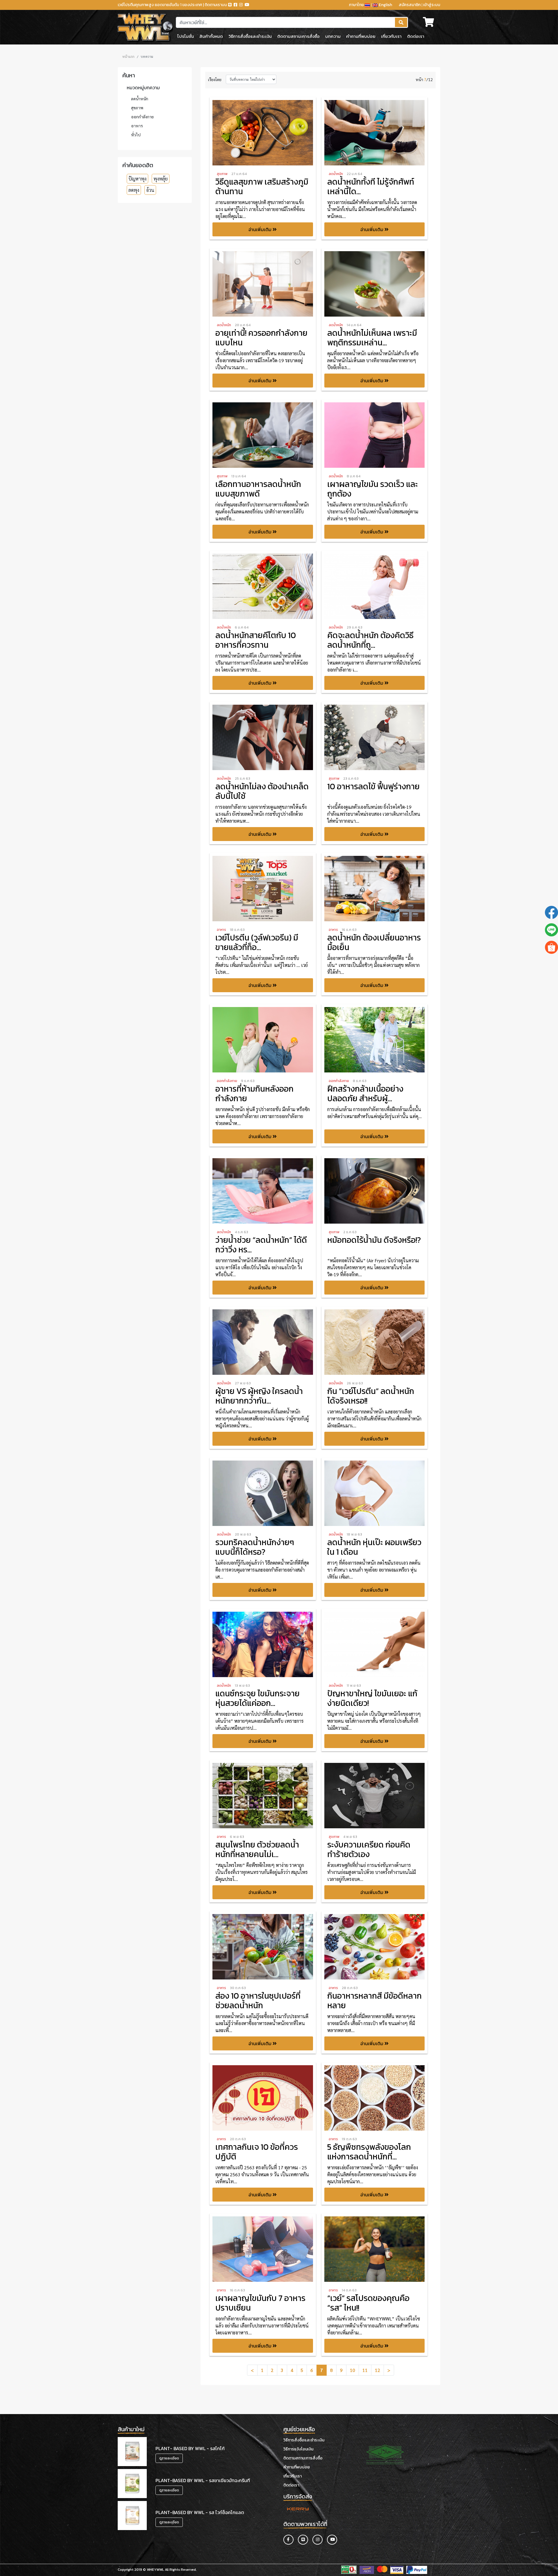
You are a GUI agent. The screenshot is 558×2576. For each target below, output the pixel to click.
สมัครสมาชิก (410, 5)
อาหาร (137, 126)
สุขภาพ (137, 108)
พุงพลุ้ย (161, 179)
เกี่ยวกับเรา (391, 36)
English (385, 5)
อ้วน (150, 190)
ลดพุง (134, 190)
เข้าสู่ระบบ (432, 5)
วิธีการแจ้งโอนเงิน (298, 2449)
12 (378, 2370)
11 (365, 2370)
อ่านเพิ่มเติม (261, 229)
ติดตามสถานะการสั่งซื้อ (298, 36)
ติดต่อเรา (416, 36)
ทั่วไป (136, 135)
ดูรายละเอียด (169, 2458)
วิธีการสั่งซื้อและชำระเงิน (250, 36)
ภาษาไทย (357, 5)
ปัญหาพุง (137, 179)
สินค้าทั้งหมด (211, 36)
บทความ (333, 36)
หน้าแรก (128, 56)
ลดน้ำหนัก (140, 99)
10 (353, 2370)
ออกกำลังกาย (142, 117)
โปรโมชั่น (186, 36)
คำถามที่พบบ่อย (361, 36)
